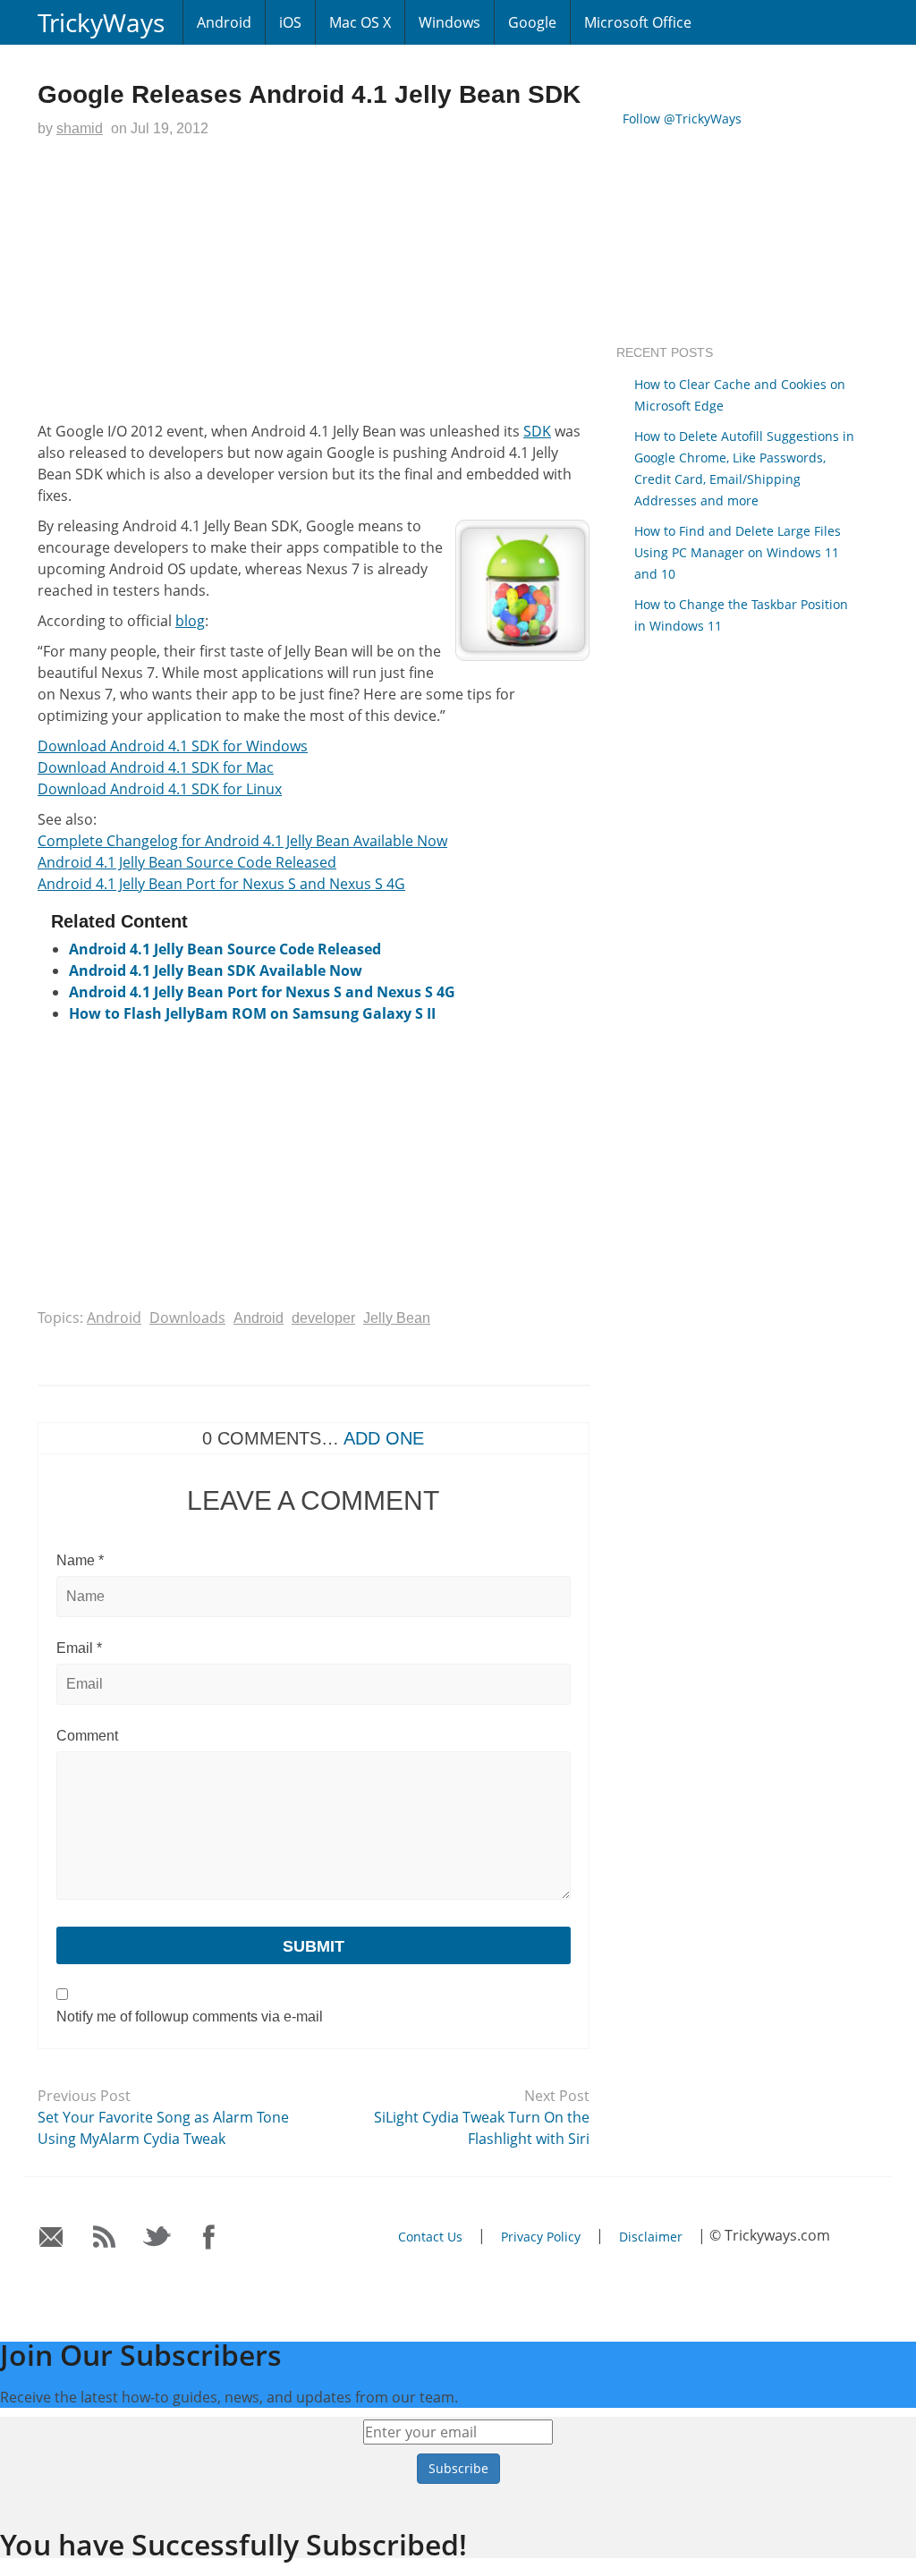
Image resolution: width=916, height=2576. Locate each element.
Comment (87, 1736)
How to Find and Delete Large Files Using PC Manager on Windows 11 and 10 (738, 552)
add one (384, 1438)
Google (532, 22)
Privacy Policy (541, 2237)
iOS (290, 22)
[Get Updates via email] (51, 2237)
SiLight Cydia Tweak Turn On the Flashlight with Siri (482, 2128)
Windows (450, 22)
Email (79, 1648)
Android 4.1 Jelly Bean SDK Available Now (216, 970)
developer (323, 1318)
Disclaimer (651, 2237)
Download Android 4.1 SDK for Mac (156, 767)
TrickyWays (101, 22)
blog (190, 621)
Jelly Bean (397, 1318)
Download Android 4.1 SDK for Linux (160, 789)
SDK (537, 431)
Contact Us (430, 2237)
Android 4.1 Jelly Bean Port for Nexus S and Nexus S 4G (221, 884)
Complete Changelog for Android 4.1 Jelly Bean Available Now (242, 841)
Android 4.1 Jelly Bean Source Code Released (187, 862)
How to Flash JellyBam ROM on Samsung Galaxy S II (252, 1013)
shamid (80, 128)
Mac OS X (360, 22)
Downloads (187, 1318)
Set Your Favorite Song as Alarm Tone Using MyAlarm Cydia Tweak (163, 2128)
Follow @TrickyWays (682, 119)
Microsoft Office (638, 22)
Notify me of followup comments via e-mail (190, 2017)
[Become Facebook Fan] (210, 2237)
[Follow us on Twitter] (157, 2237)
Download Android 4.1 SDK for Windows (173, 746)
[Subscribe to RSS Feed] (104, 2237)
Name (80, 1560)
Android (224, 22)
